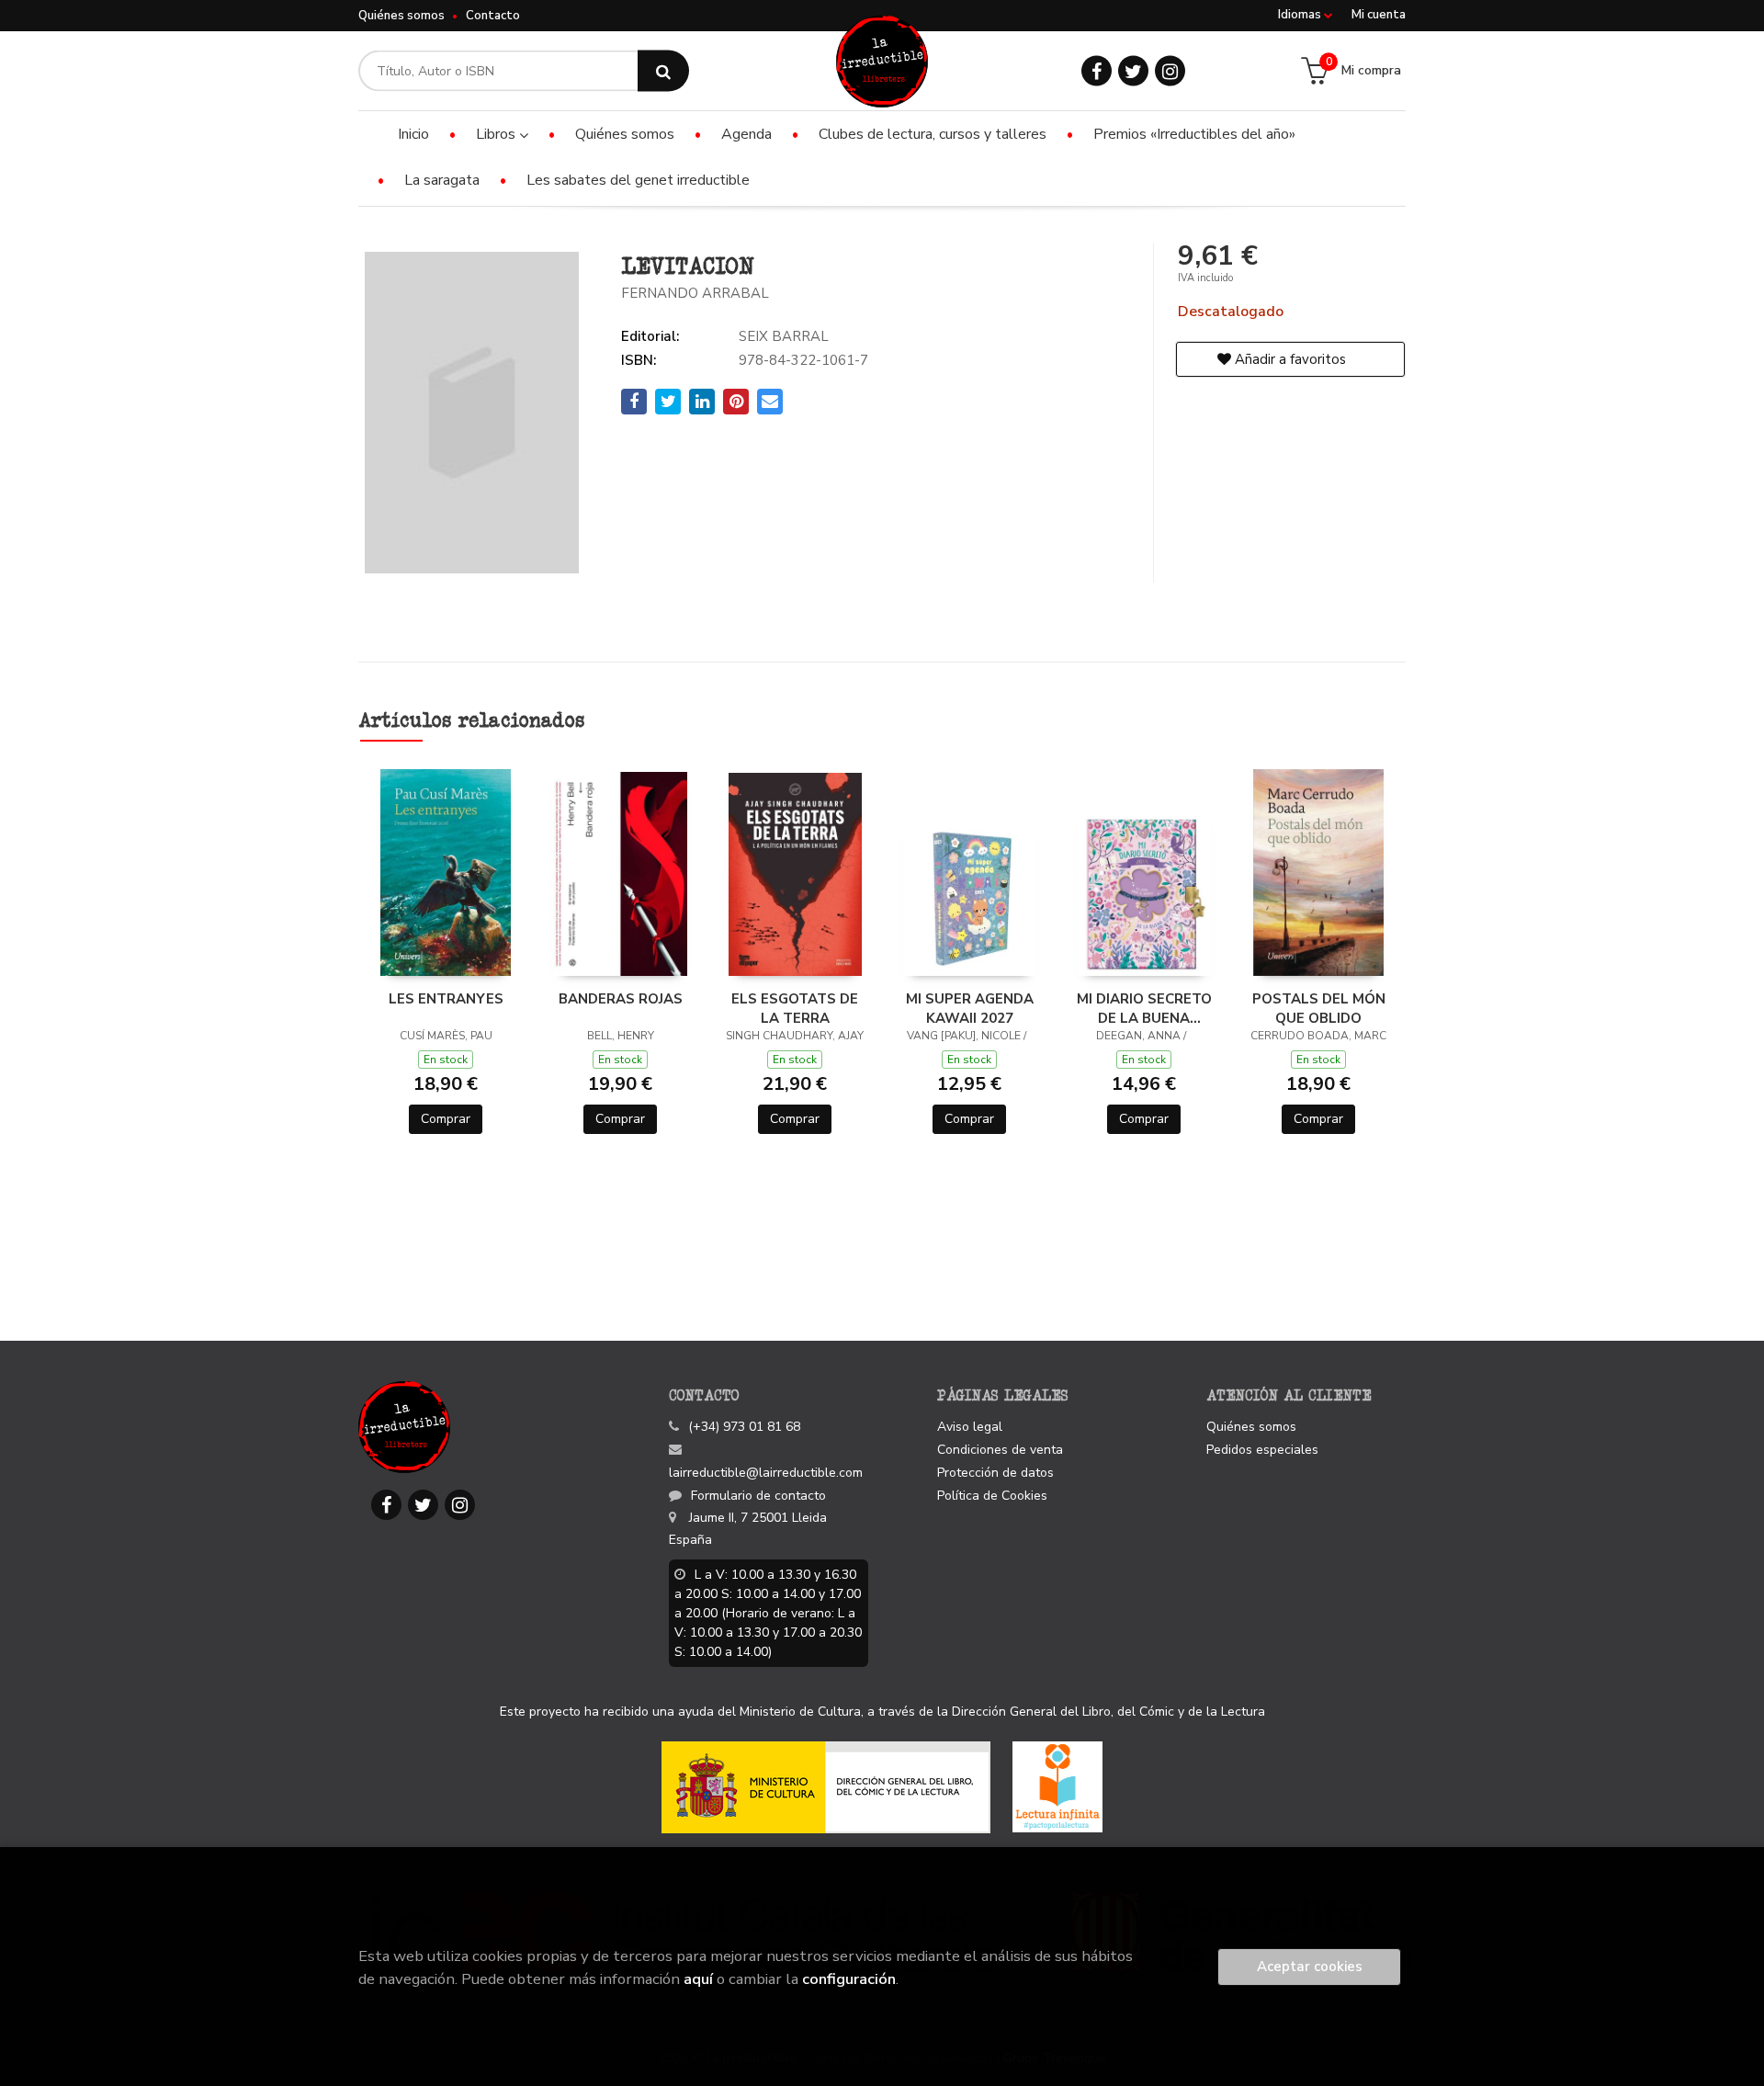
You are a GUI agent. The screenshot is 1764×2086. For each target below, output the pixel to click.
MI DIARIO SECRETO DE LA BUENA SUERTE (1144, 1008)
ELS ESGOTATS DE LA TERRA (795, 1008)
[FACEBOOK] (1097, 71)
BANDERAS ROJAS (621, 999)
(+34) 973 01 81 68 (744, 1427)
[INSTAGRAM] (1170, 71)
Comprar (446, 1119)
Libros (498, 134)
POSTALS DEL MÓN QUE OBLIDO (1319, 1008)
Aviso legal (970, 1427)
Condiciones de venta (1000, 1450)
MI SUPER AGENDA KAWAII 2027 (970, 1008)
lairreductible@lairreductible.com (766, 1473)
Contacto (493, 16)
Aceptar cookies (1310, 1967)
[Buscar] (663, 71)
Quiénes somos (401, 16)
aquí (698, 1979)
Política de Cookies (992, 1496)
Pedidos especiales (1262, 1450)
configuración (849, 1979)
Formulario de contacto (758, 1496)
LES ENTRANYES (446, 999)
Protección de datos (995, 1473)
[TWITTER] (1133, 71)
